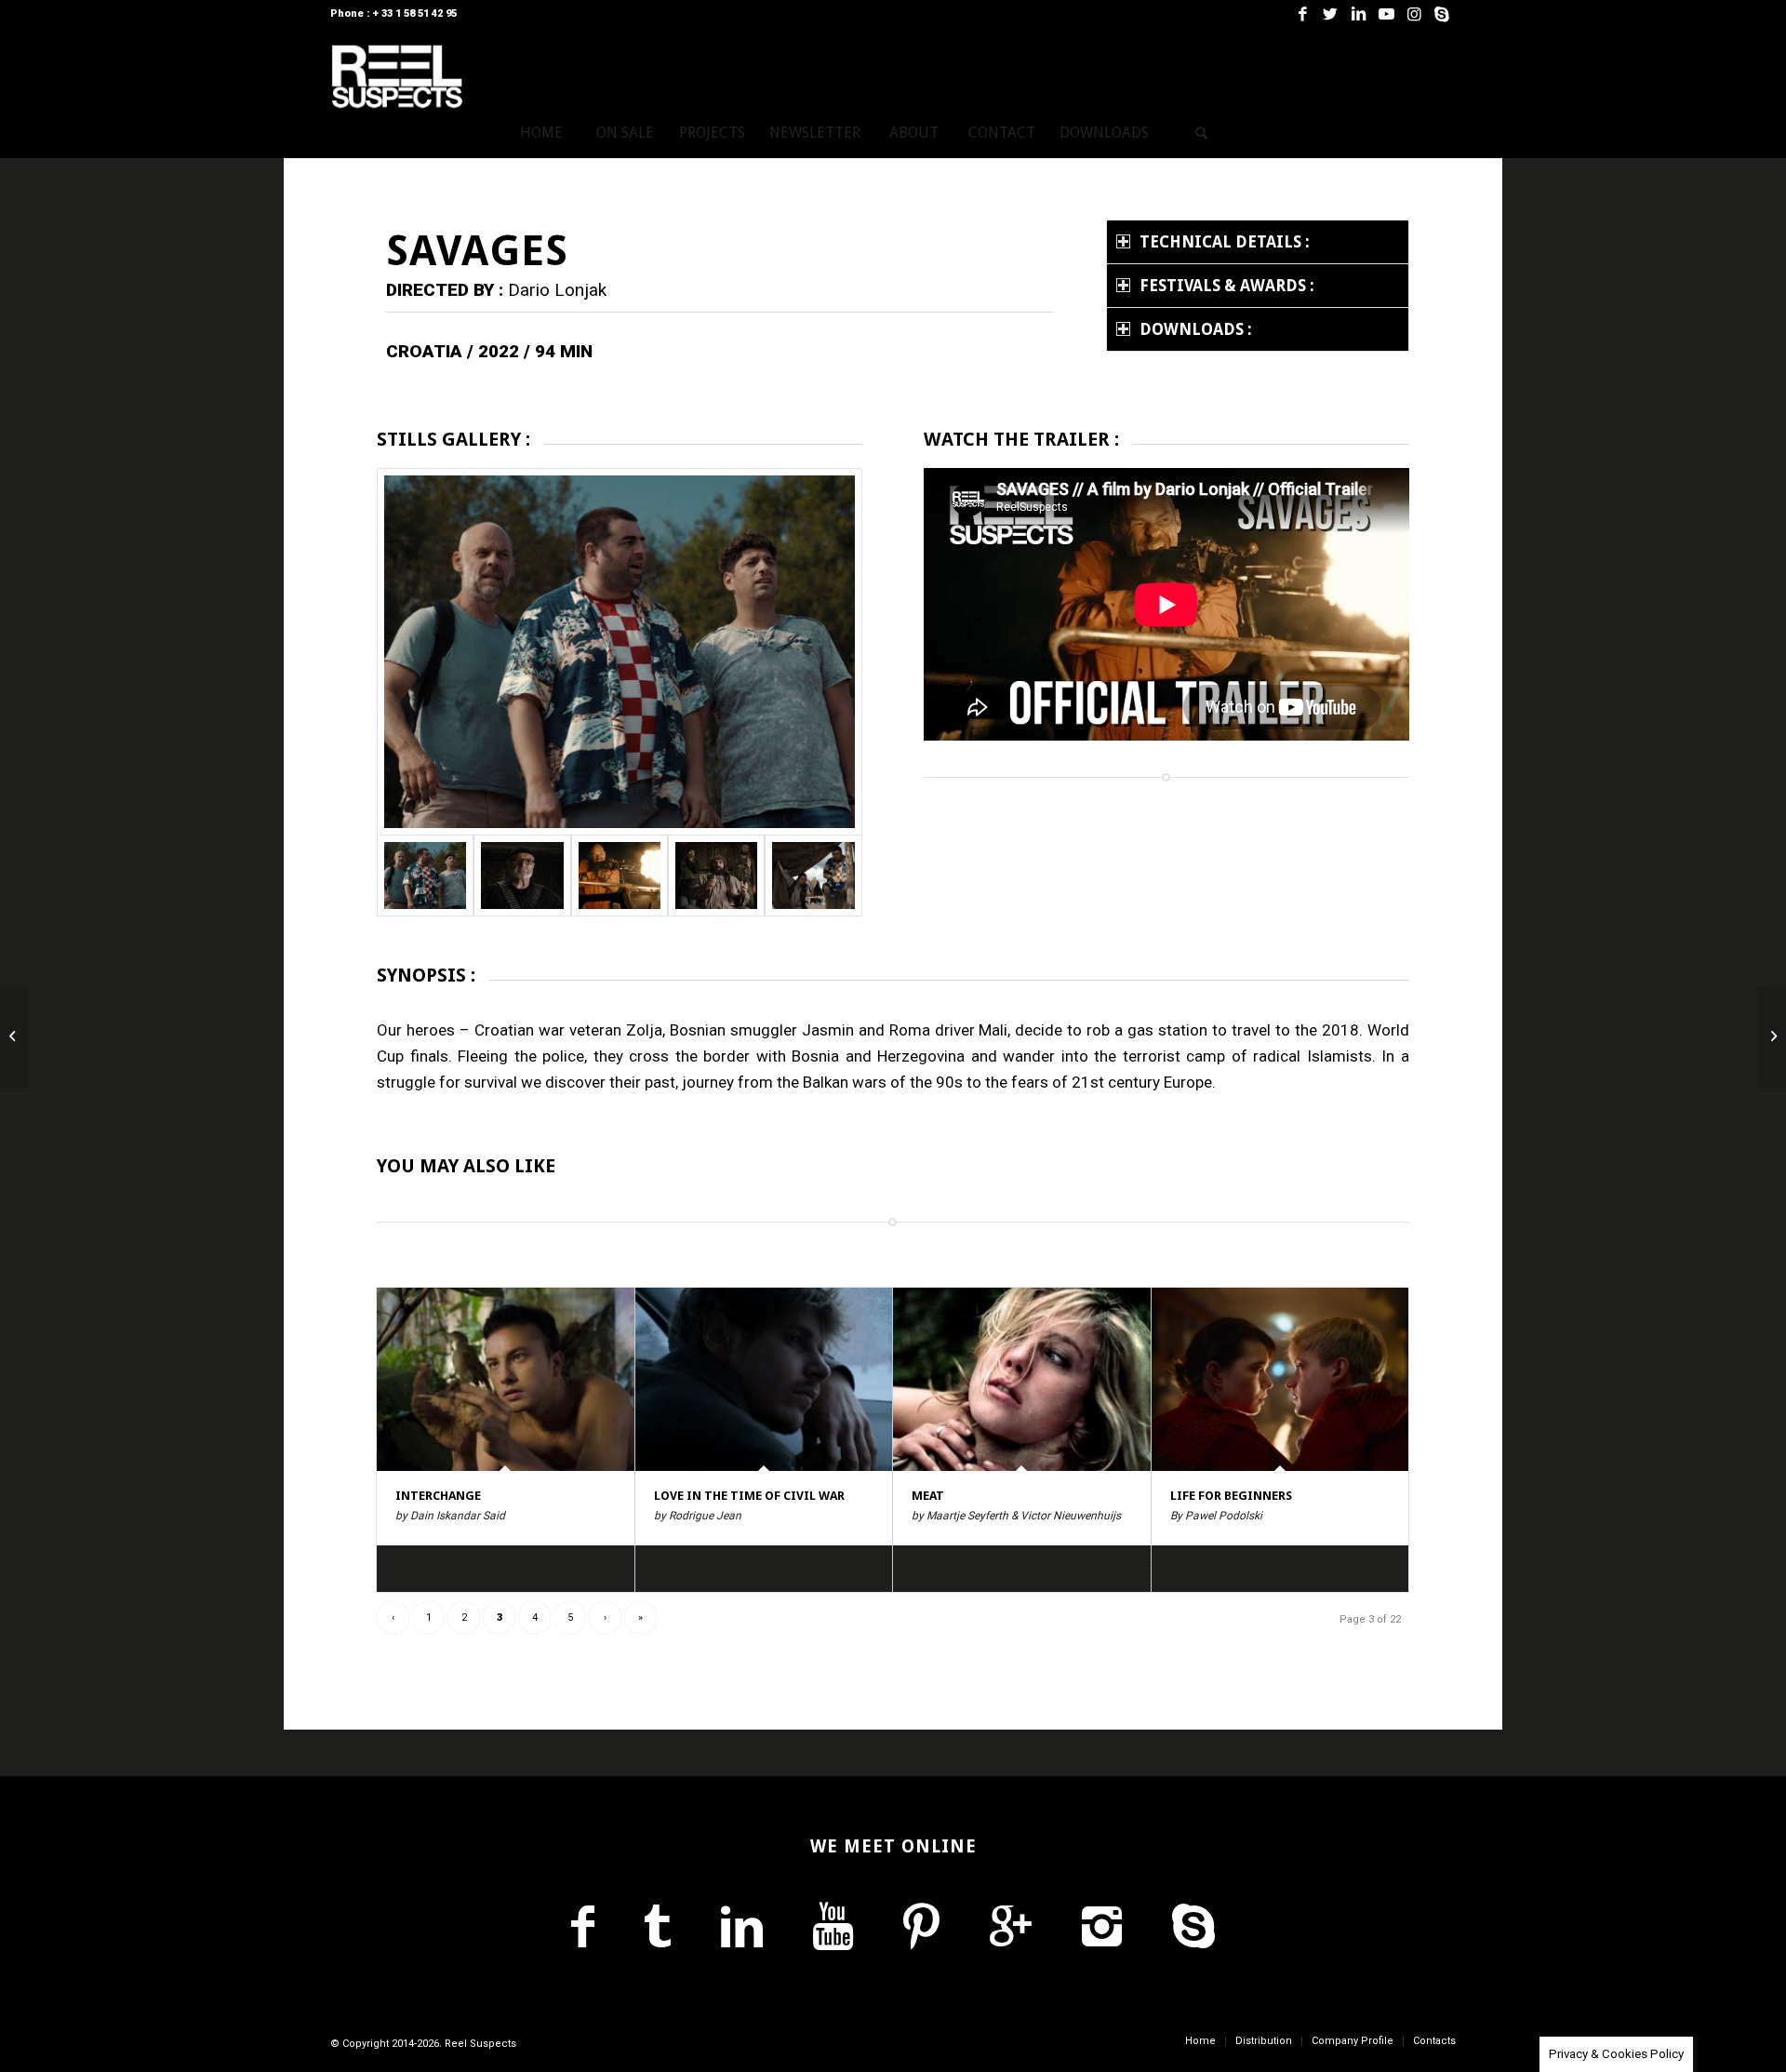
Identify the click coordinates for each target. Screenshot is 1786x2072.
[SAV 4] (716, 875)
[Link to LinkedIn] (1358, 14)
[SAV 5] (813, 875)
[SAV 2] (522, 875)
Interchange (438, 1496)
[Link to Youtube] (1386, 14)
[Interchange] (506, 1379)
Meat (928, 1496)
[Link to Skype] (1442, 14)
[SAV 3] (620, 875)
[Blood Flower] (14, 1036)
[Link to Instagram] (1414, 14)
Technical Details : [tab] (1225, 242)
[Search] (1202, 133)
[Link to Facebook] (1302, 14)
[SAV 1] (620, 652)
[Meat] (1022, 1379)
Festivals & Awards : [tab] (1227, 286)
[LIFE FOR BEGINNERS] (1280, 1379)
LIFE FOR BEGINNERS (1231, 1496)
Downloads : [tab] (1196, 329)
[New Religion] (1772, 1036)
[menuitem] (541, 133)
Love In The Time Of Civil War (749, 1496)
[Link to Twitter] (1330, 14)
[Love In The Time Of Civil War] (764, 1379)
